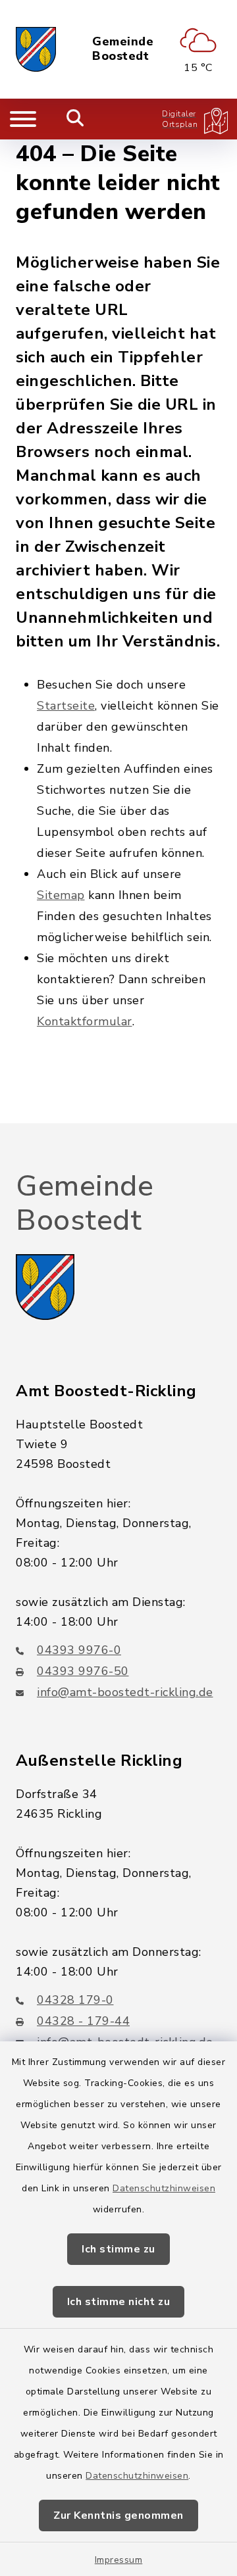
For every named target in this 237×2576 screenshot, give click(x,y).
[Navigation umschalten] (23, 119)
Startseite (66, 706)
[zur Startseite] (36, 49)
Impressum (119, 2560)
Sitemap (61, 895)
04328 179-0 (75, 2000)
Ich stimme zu (118, 2249)
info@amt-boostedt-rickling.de (125, 1692)
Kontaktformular (85, 1021)
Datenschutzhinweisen (164, 2188)
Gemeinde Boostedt (123, 49)
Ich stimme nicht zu (119, 2302)
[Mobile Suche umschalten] (75, 119)
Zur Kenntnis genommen (118, 2515)
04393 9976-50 (83, 1671)
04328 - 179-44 (83, 2021)
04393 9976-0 (79, 1650)
